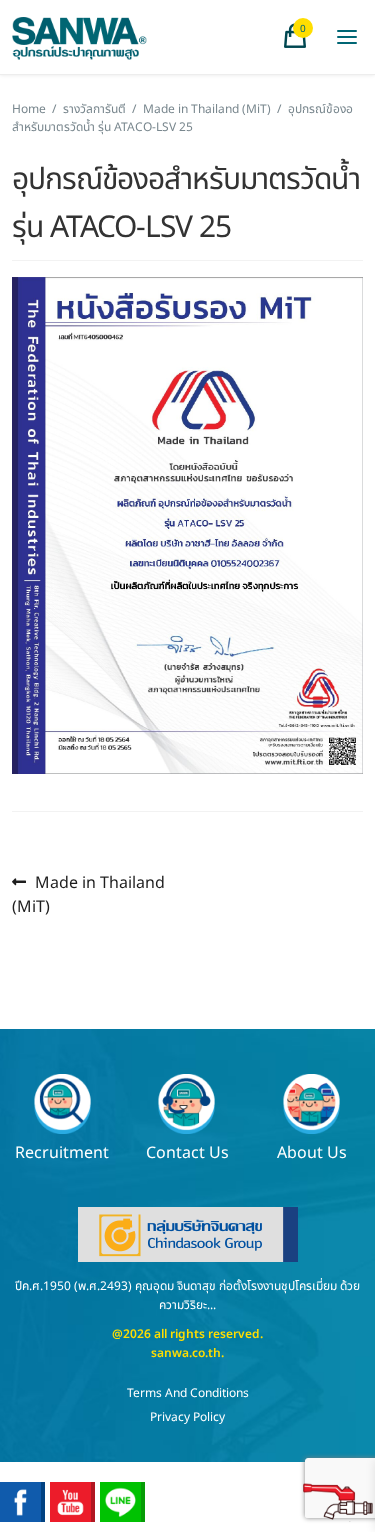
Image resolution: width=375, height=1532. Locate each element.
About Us (312, 1151)
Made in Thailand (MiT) (207, 109)
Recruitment (62, 1151)
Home (29, 109)
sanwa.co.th (186, 1353)
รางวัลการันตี (94, 109)
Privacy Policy (187, 1417)
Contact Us (187, 1151)
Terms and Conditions (188, 1393)
